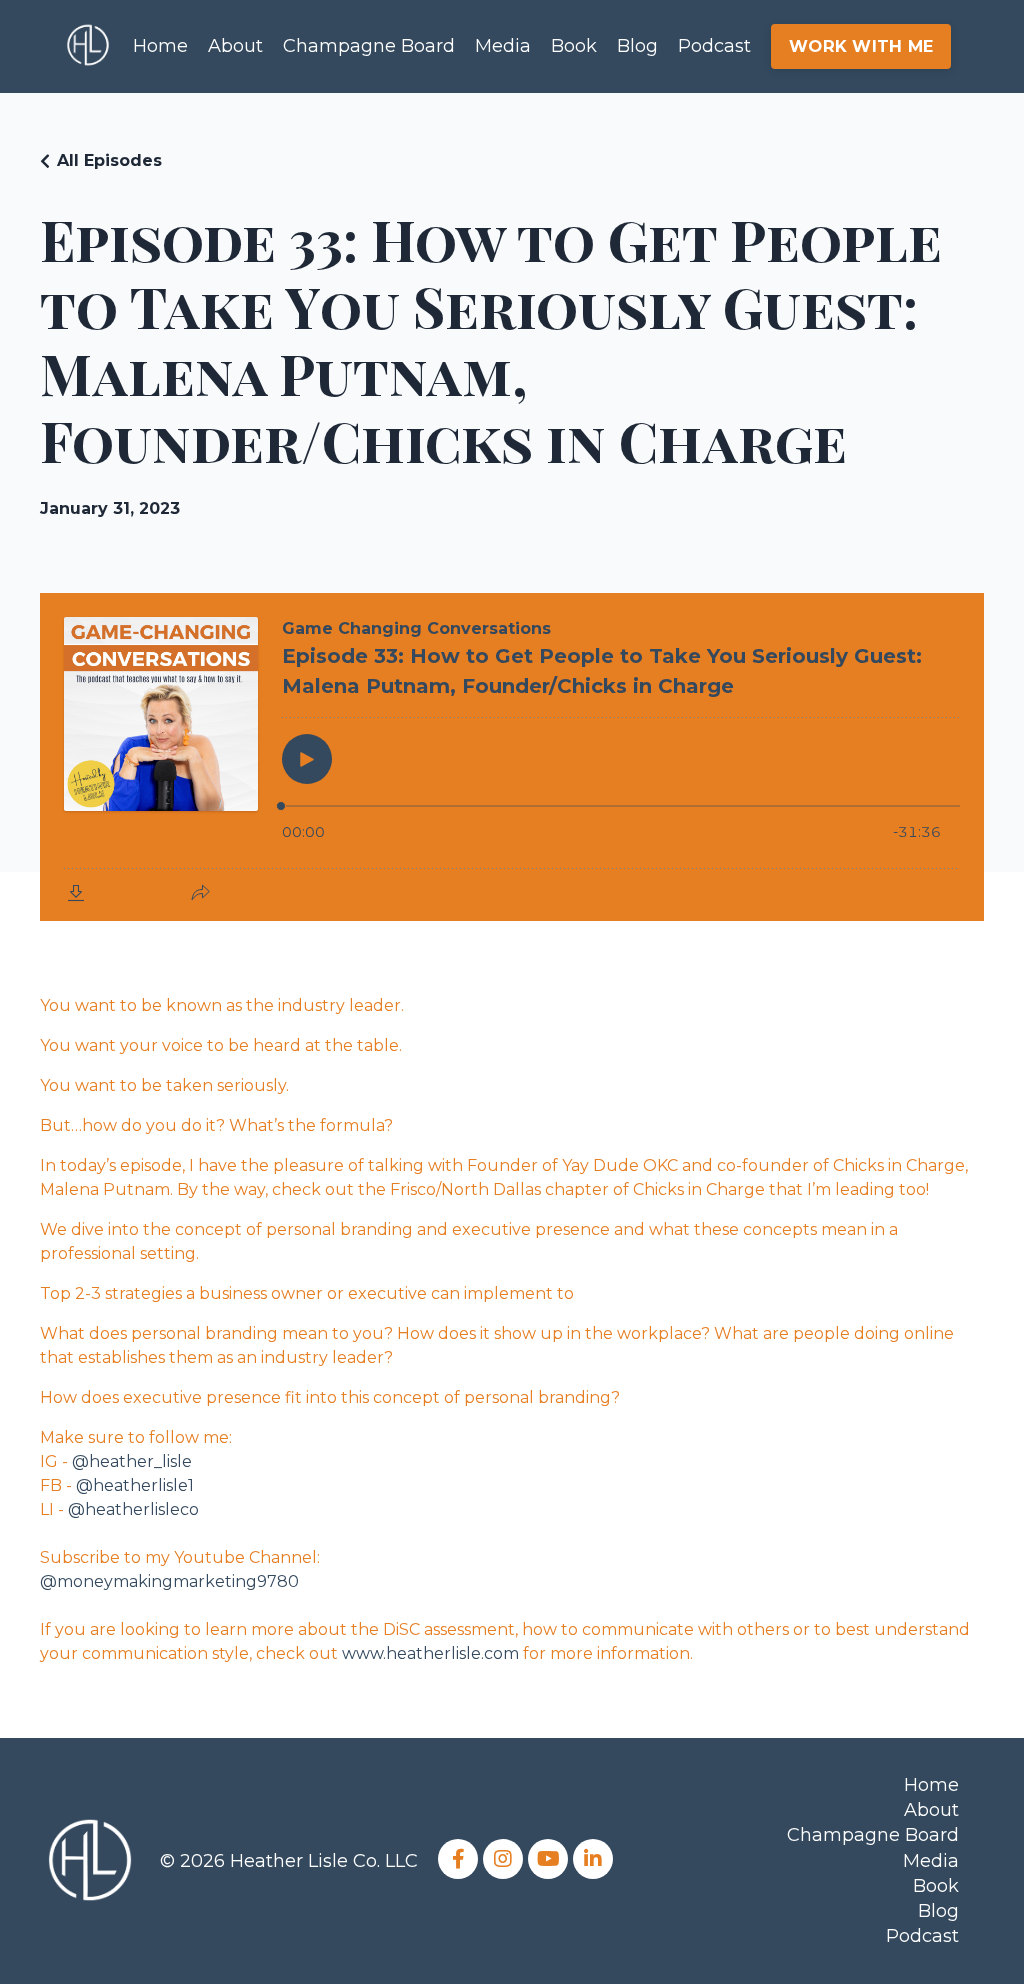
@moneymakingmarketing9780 (169, 1581)
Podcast (714, 46)
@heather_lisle (132, 1461)
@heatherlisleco (133, 1509)
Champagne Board (369, 46)
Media (503, 46)
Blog (637, 46)
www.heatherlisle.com (430, 1653)
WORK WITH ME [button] (861, 46)
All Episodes (109, 160)
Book (574, 46)
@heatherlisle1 (135, 1485)
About (235, 46)
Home (160, 46)
